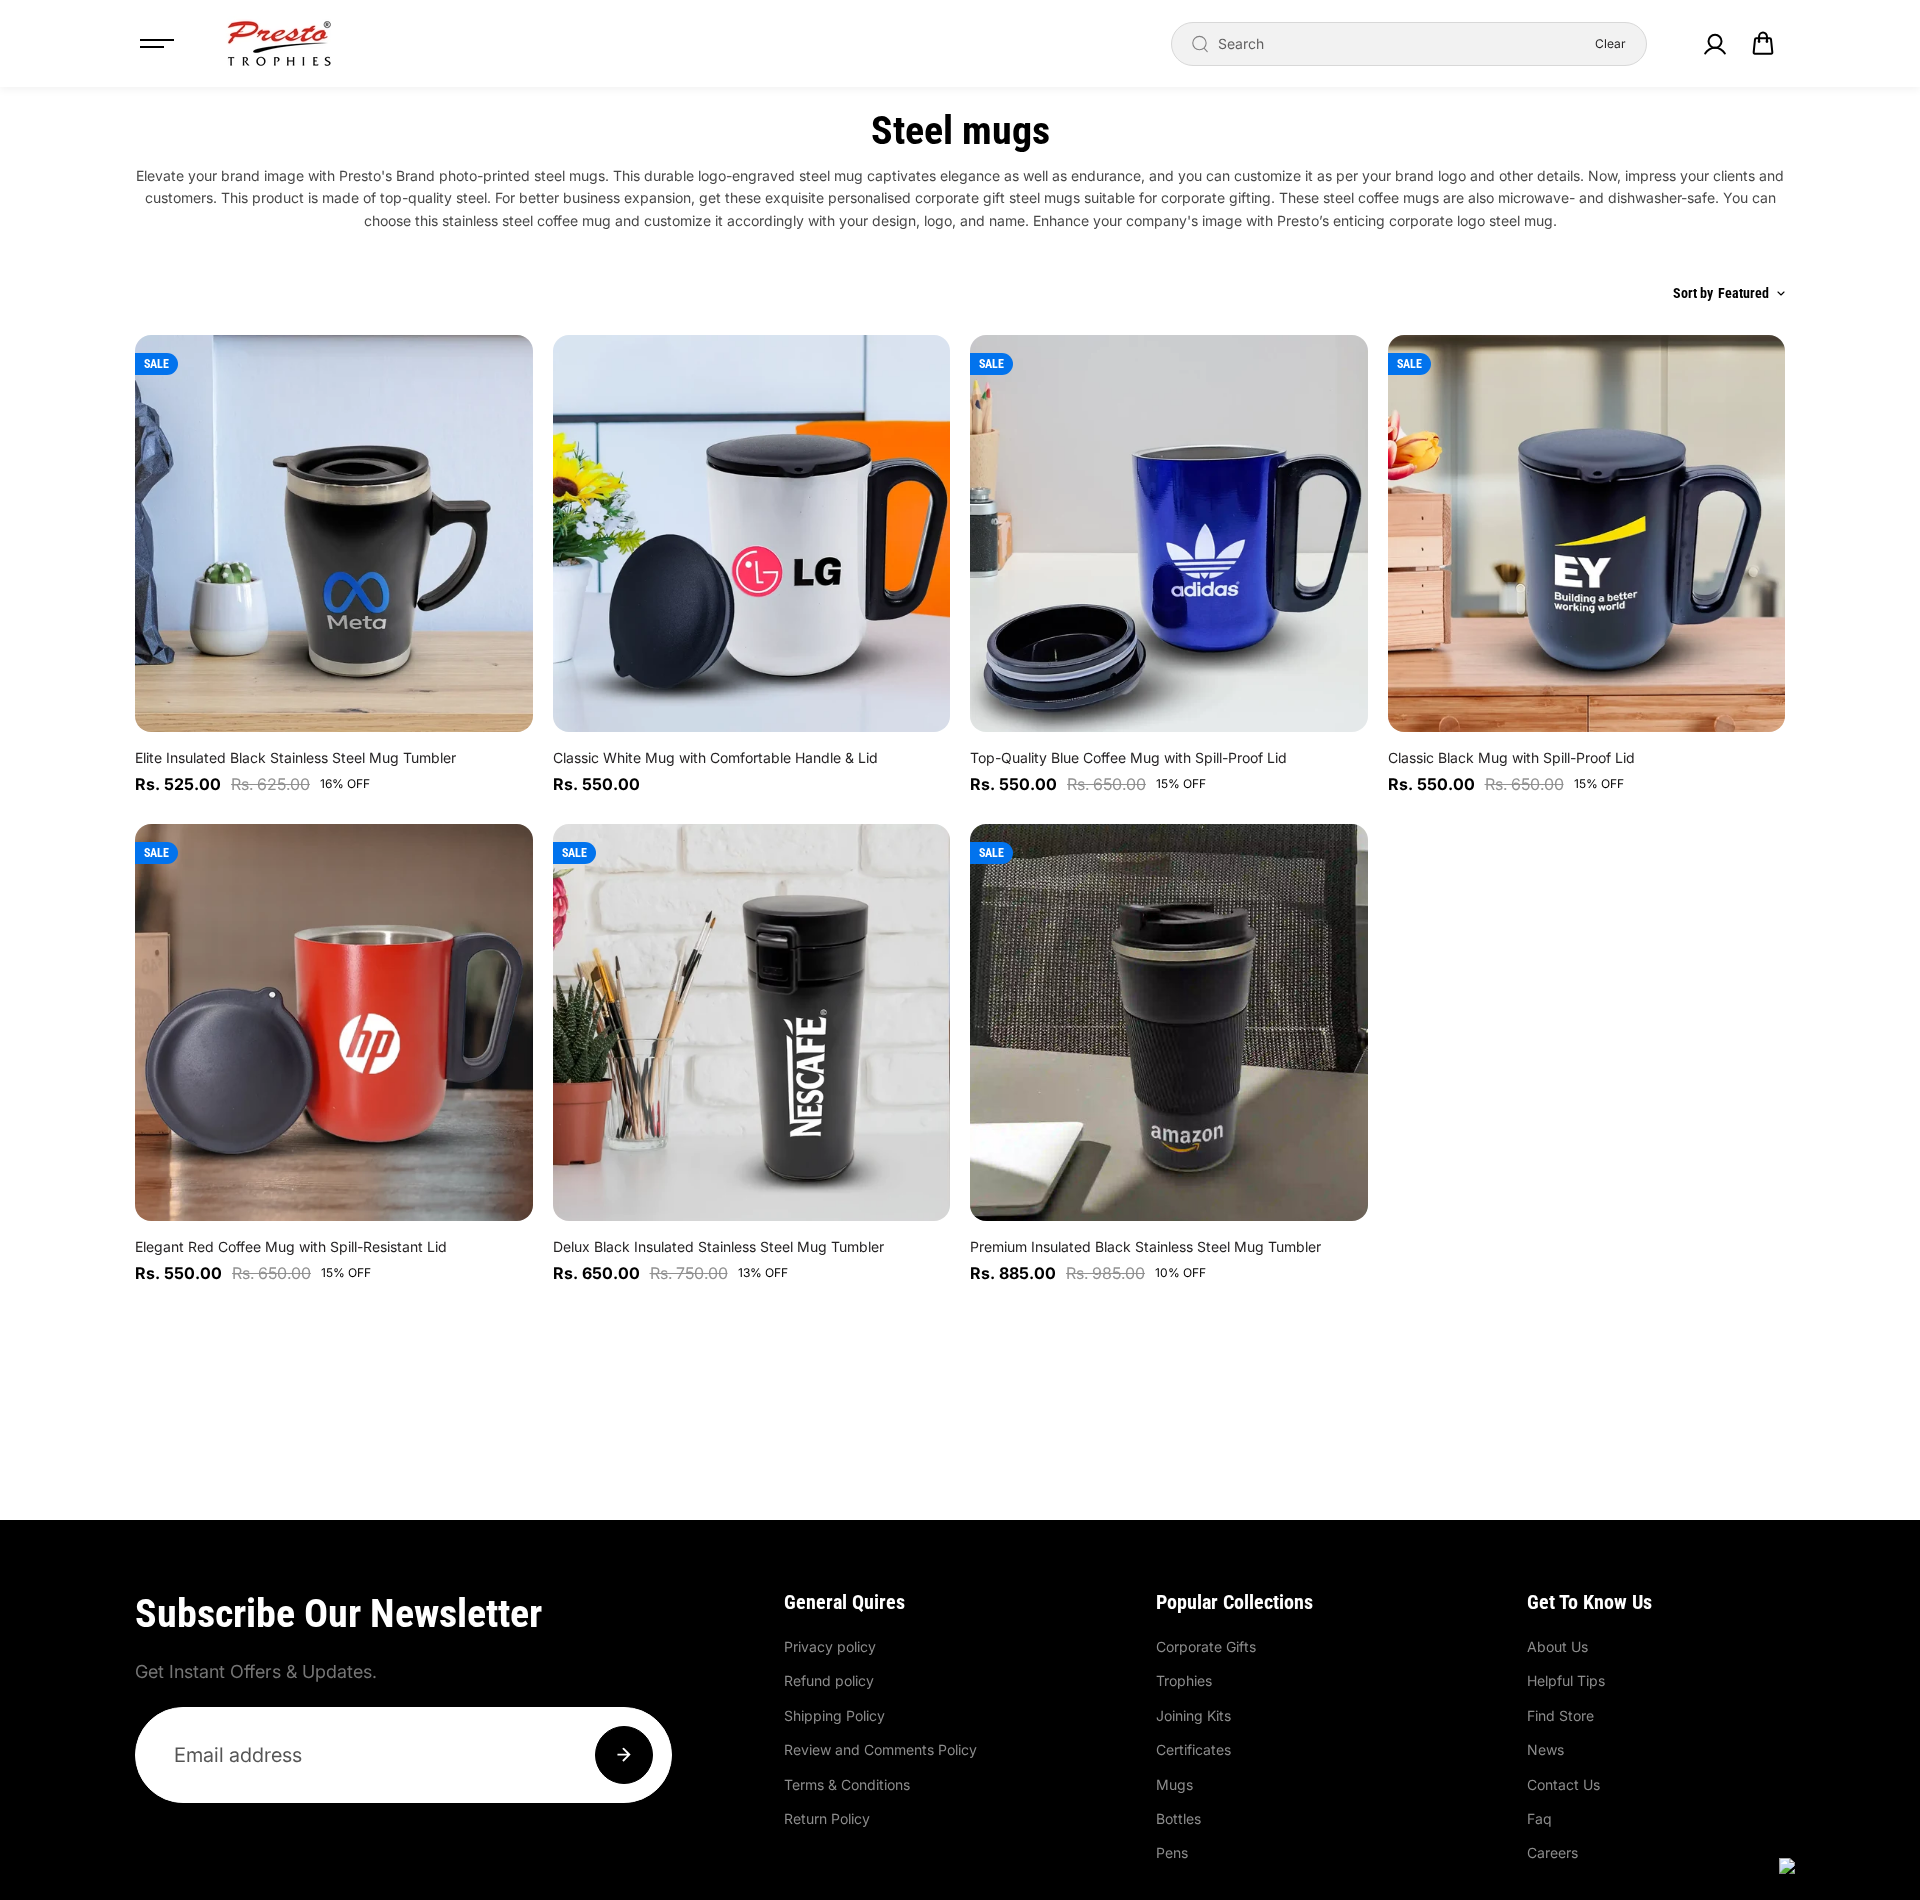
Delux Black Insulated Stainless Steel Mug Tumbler (718, 1246)
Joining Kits (1193, 1715)
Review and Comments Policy (880, 1749)
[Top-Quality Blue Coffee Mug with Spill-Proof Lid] (1169, 534)
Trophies (1184, 1680)
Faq (1539, 1818)
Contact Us (1563, 1784)
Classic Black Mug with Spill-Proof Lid (1511, 757)
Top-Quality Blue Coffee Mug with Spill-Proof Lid (1128, 757)
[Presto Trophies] (279, 43)
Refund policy (829, 1680)
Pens (1172, 1852)
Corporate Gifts (1206, 1646)
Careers (1552, 1852)
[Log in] (1714, 44)
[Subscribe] (624, 1755)
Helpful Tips (1566, 1680)
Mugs (1174, 1784)
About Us (1557, 1646)
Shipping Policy (834, 1715)
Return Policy (827, 1818)
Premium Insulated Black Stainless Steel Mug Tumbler (1145, 1246)
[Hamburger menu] (157, 44)
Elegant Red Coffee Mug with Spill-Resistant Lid (291, 1246)
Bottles (1178, 1818)
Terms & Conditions (847, 1784)
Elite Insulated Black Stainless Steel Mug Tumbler (295, 757)
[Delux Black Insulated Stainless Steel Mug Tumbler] (752, 1023)
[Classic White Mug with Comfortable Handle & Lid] (752, 534)
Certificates (1193, 1749)
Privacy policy (830, 1646)
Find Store (1560, 1715)
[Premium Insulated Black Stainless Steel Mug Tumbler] (1169, 1023)
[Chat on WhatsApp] (1839, 1869)
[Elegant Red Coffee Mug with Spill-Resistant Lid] (334, 1023)
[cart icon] (1763, 44)
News (1545, 1749)
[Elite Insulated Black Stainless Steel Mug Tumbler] (334, 534)
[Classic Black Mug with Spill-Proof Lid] (1587, 534)
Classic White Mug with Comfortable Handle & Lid (715, 757)
